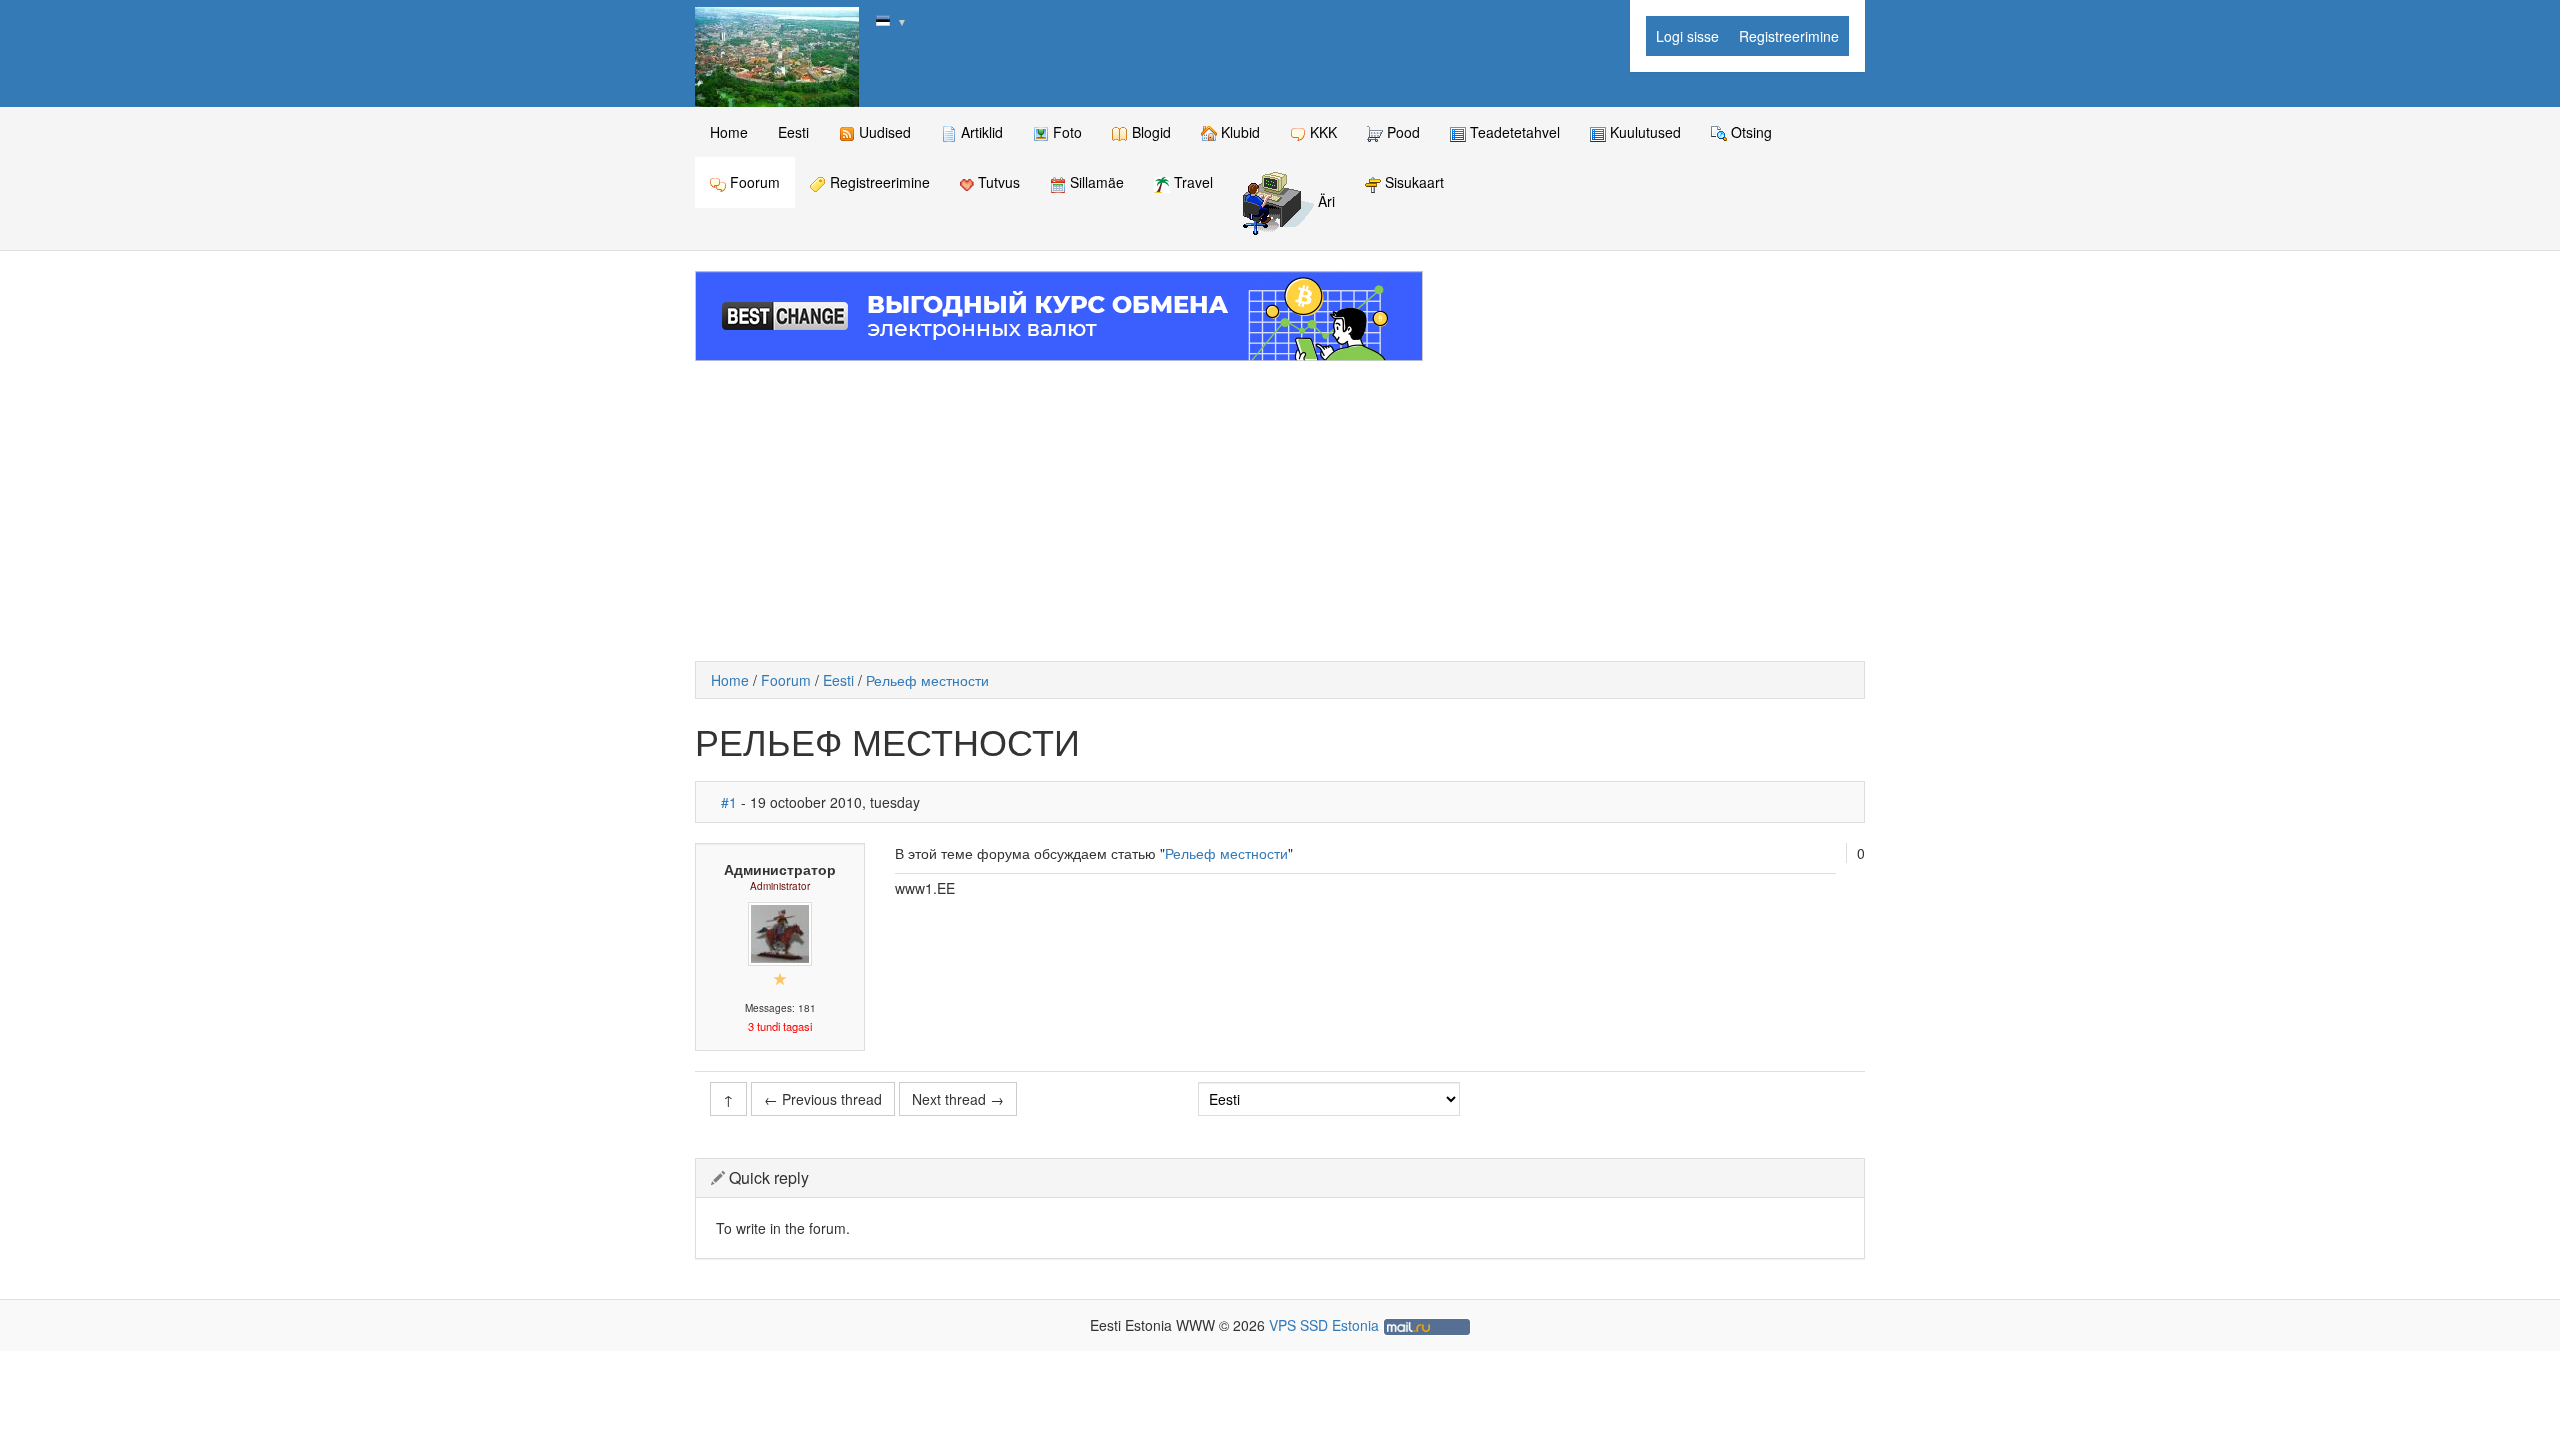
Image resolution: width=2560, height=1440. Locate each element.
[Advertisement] (1280, 511)
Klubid (1238, 132)
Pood (1401, 132)
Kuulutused (1643, 132)
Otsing (1749, 132)
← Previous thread (823, 1099)
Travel (1191, 182)
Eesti (793, 132)
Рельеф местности (927, 680)
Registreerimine (1789, 36)
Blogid (1149, 132)
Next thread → (958, 1099)
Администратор (780, 869)
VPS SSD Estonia (1324, 1325)
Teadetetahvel (1513, 132)
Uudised (883, 132)
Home (729, 132)
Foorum (753, 182)
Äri (1324, 202)
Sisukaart (1412, 182)
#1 (729, 802)
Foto (1065, 132)
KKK (1321, 132)
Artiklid (980, 132)
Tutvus (997, 182)
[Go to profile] (780, 932)
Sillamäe (1095, 182)
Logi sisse (1687, 36)
